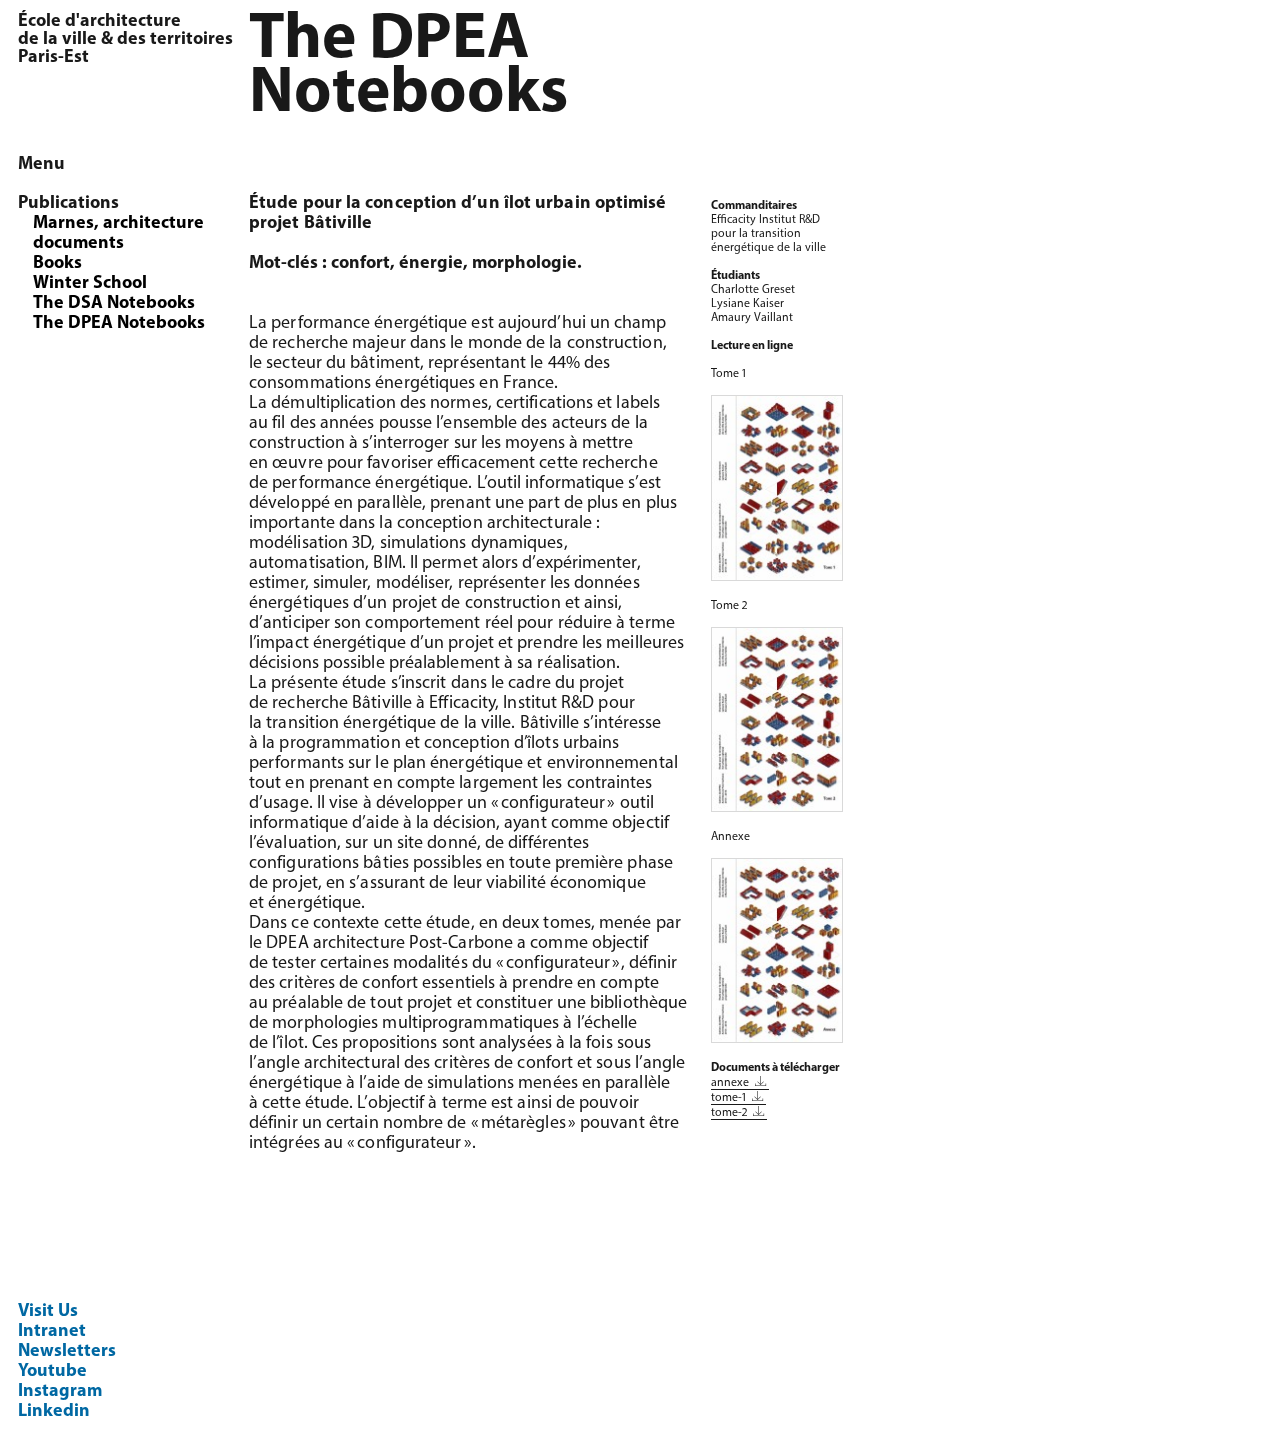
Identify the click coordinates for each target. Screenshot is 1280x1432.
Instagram (60, 1392)
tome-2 (730, 1113)
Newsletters (67, 1352)
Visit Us (48, 1312)
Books (57, 264)
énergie (431, 264)
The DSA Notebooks (114, 304)
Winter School (90, 284)
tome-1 (730, 1098)
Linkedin (54, 1412)
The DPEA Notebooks (119, 324)
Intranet (52, 1332)
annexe (731, 1083)
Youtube (52, 1372)
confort (360, 264)
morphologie (524, 264)
